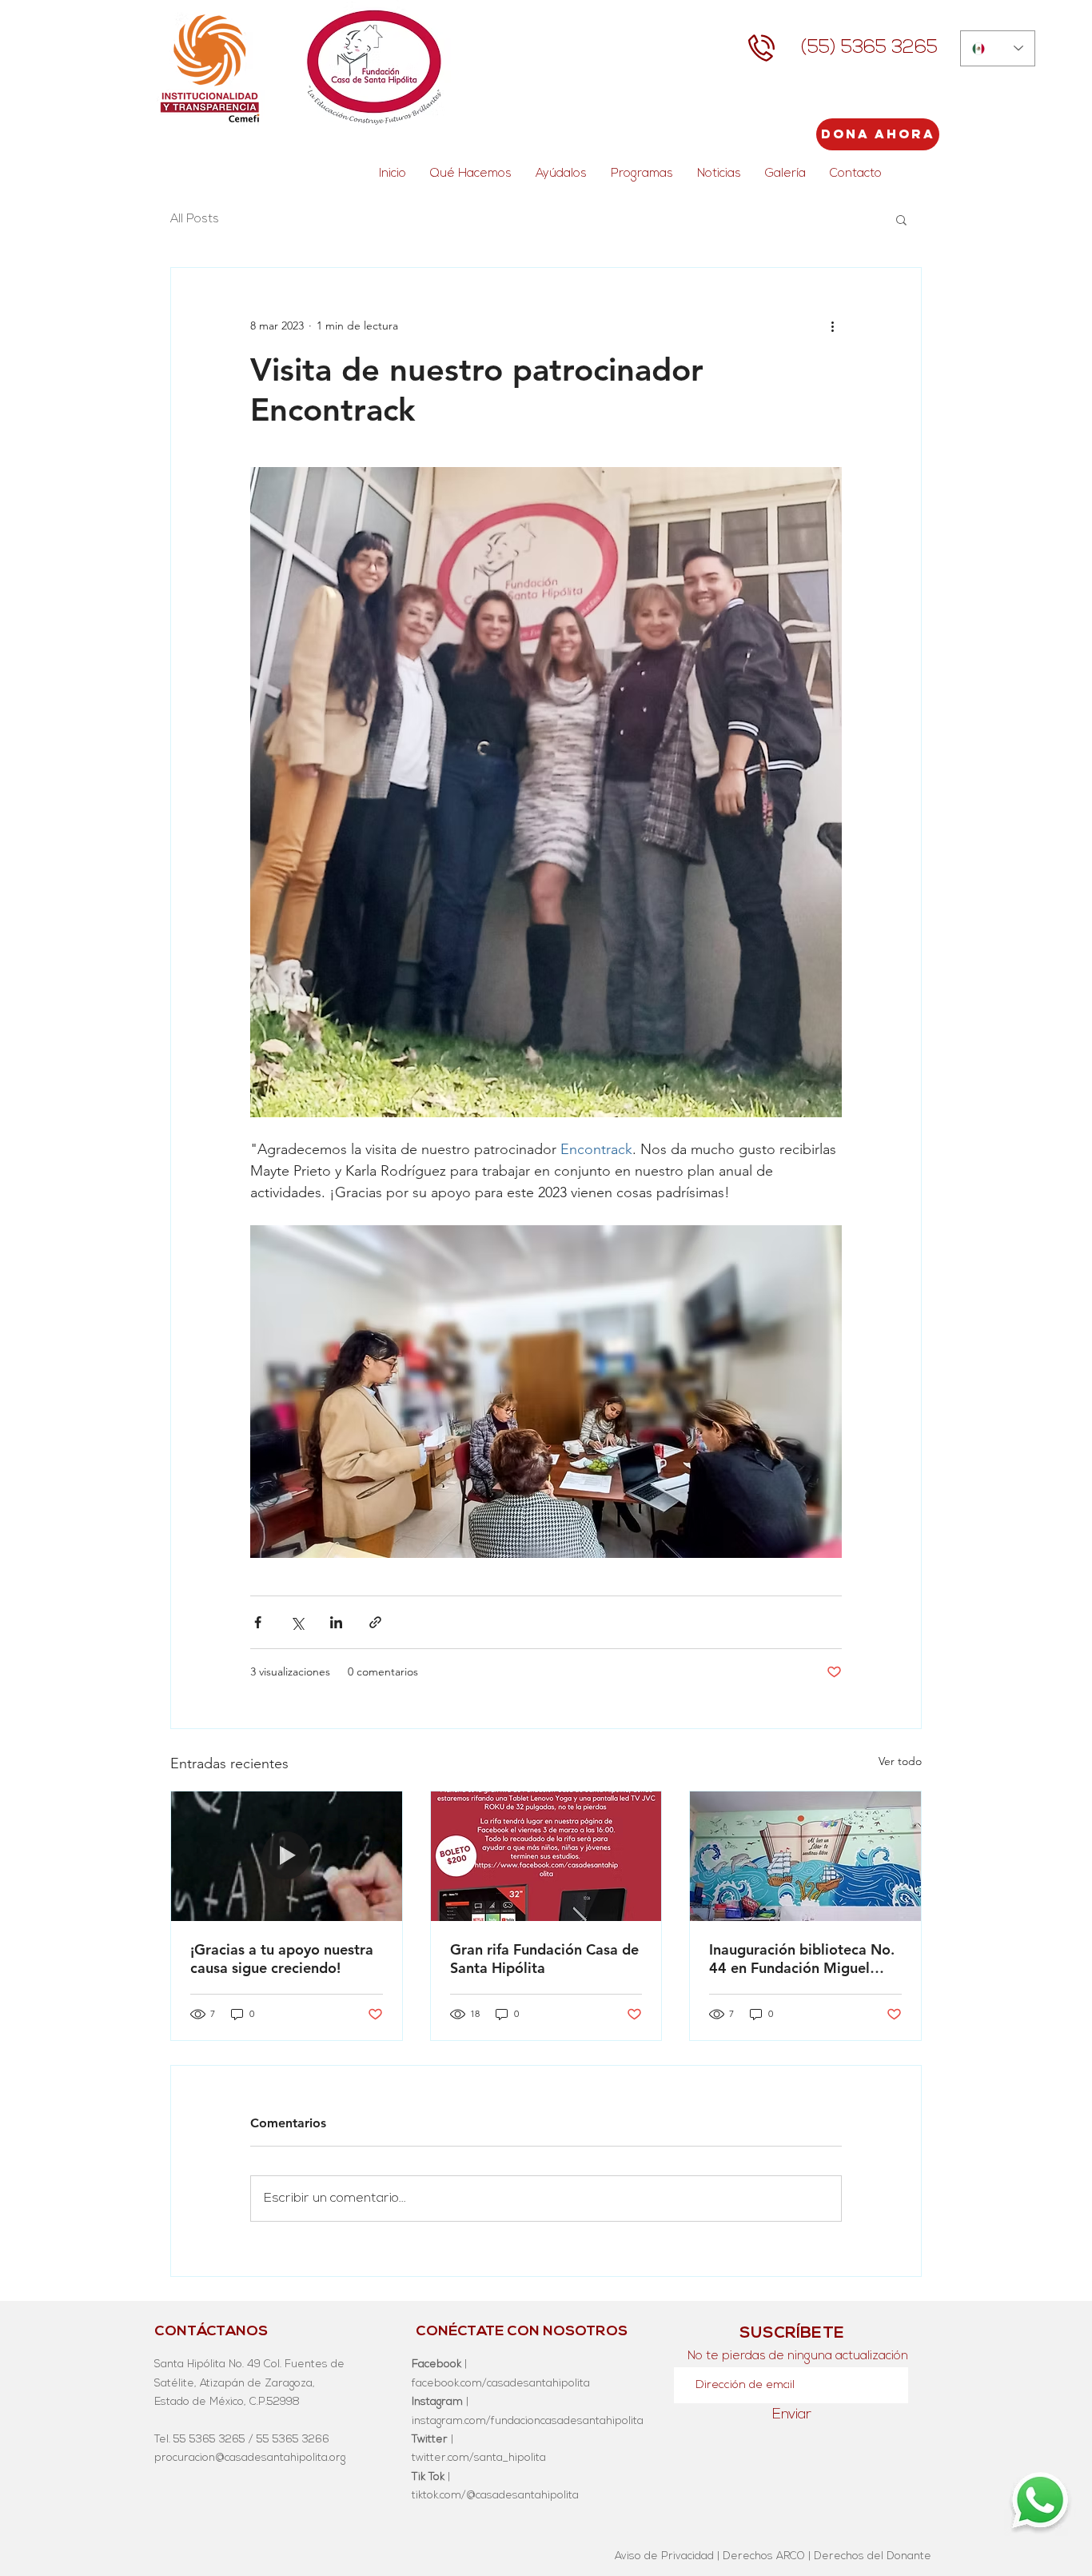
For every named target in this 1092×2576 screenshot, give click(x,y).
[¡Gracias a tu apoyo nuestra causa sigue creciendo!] (287, 1856)
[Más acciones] (832, 325)
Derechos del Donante (873, 2556)
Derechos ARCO (764, 2556)
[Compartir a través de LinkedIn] (336, 1622)
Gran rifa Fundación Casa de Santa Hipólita (544, 1959)
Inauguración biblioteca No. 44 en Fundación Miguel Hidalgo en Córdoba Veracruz (802, 1959)
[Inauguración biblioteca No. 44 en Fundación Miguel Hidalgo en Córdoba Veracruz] (805, 1856)
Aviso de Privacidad (664, 2556)
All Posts (195, 220)
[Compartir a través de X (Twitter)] (297, 1622)
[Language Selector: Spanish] (998, 48)
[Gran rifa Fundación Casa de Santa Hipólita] (546, 1856)
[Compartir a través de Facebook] (258, 1622)
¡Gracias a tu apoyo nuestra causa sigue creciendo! (282, 1959)
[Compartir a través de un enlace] (375, 1622)
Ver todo (900, 1761)
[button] (901, 219)
